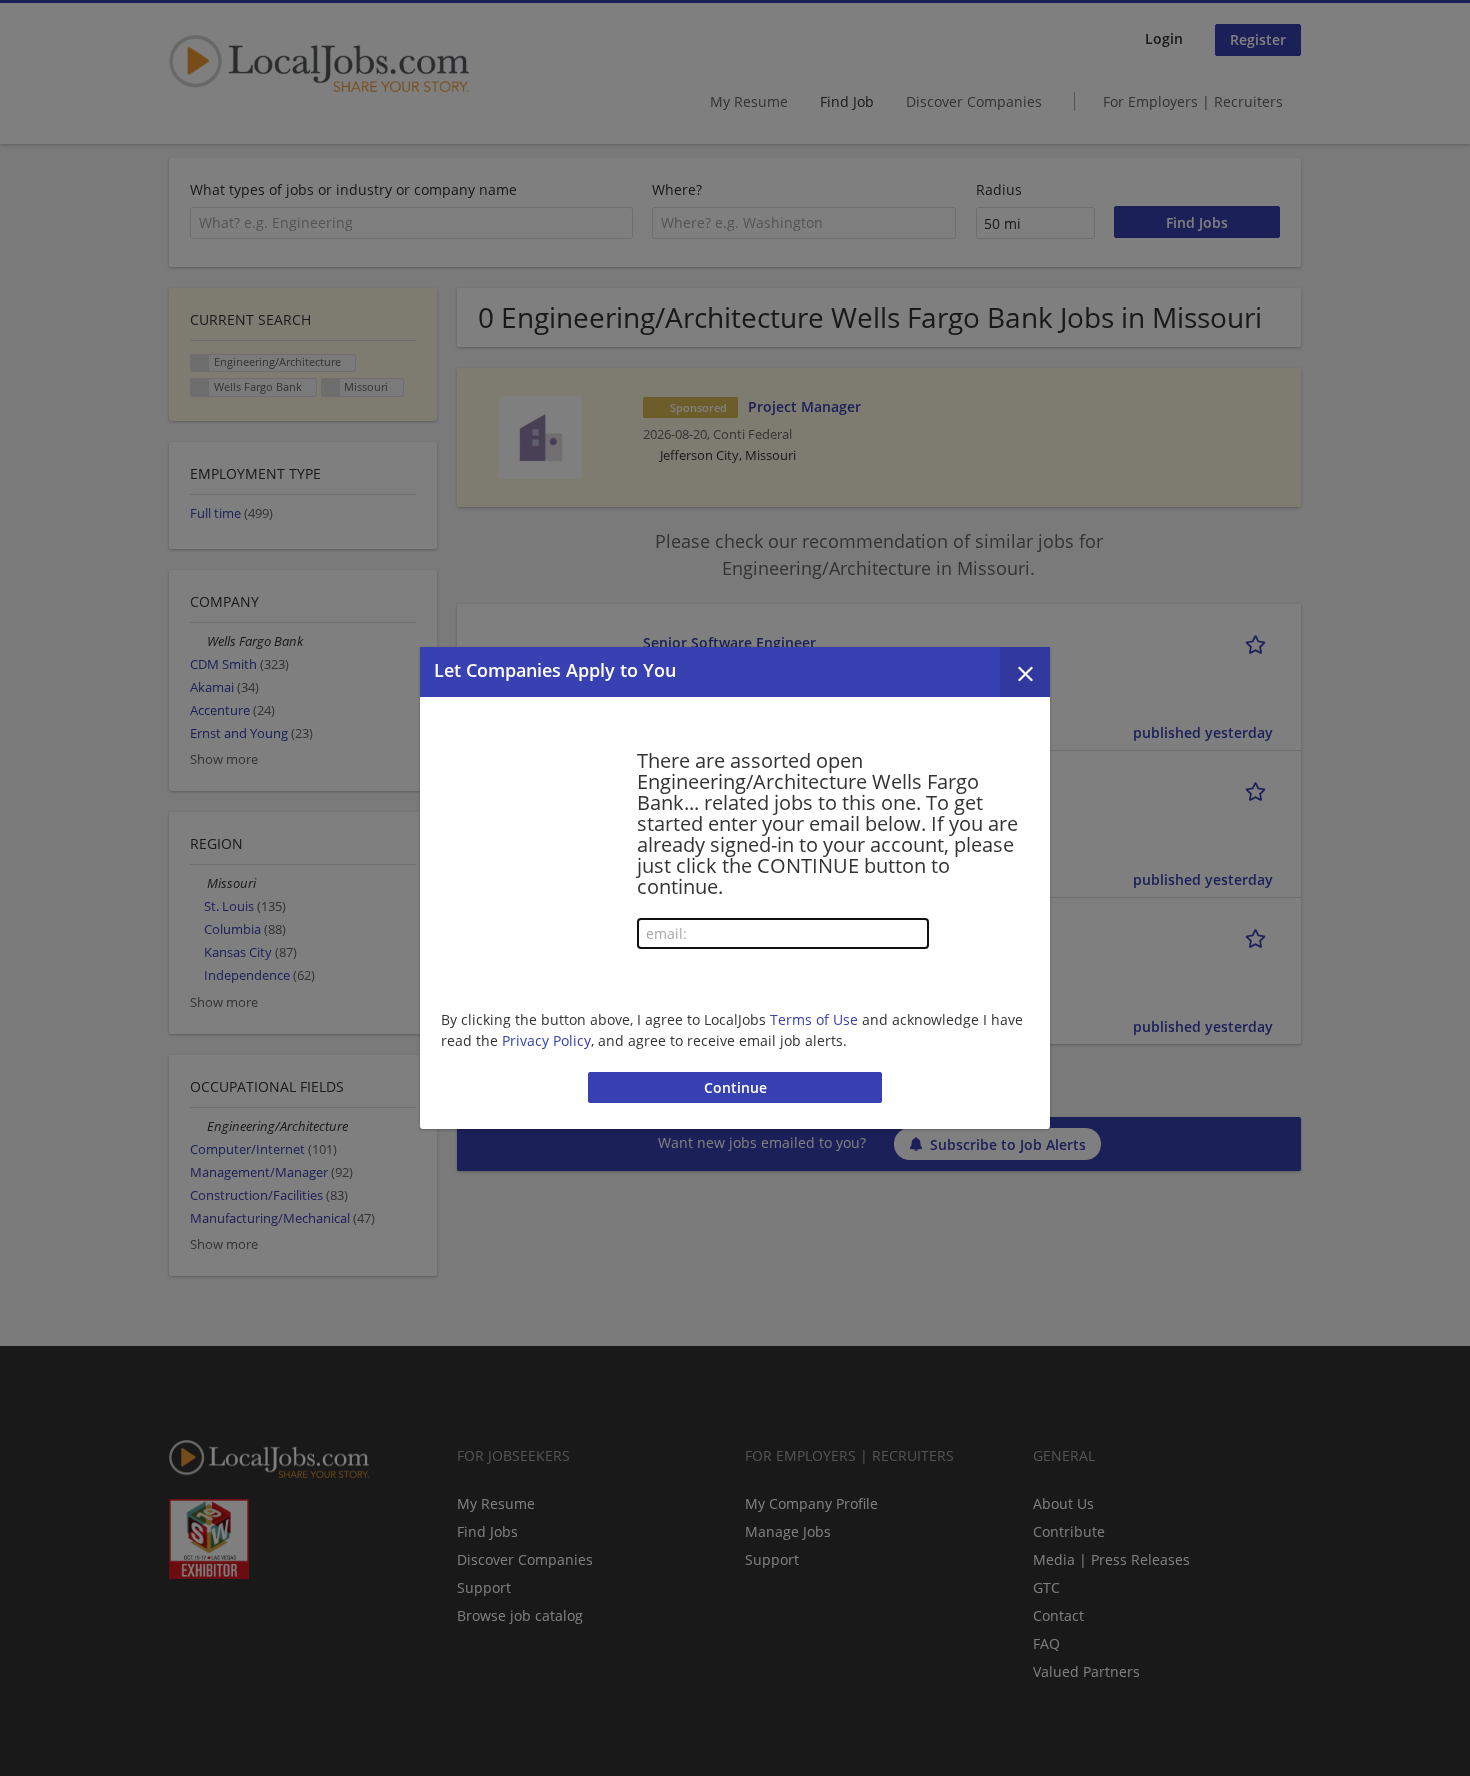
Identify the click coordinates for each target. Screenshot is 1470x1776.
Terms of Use (814, 1019)
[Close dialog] (1025, 672)
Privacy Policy (546, 1040)
